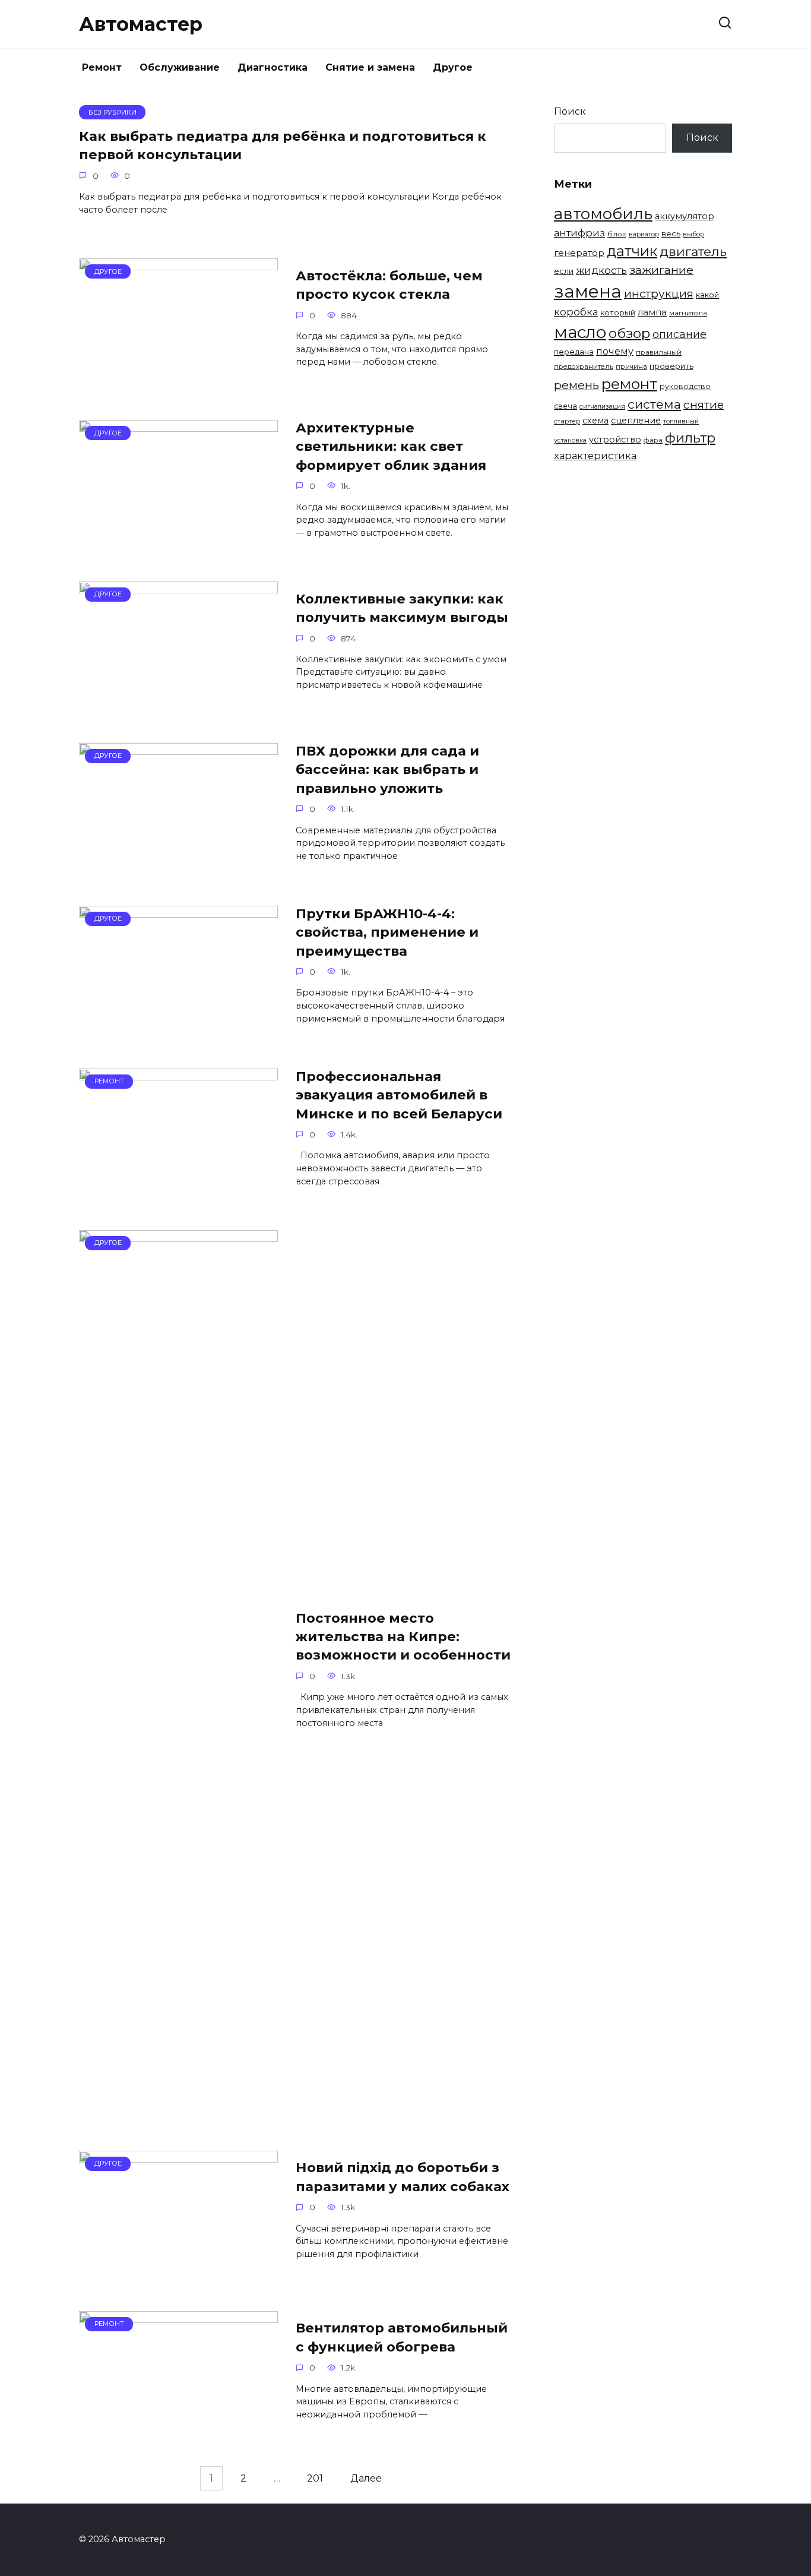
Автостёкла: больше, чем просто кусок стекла (389, 285)
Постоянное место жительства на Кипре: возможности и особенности (403, 1637)
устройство (615, 440)
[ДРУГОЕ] (178, 382)
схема (595, 421)
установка (570, 440)
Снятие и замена (370, 67)
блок (617, 234)
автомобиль (603, 214)
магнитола (688, 313)
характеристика (595, 456)
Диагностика (273, 67)
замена (588, 291)
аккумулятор (685, 216)
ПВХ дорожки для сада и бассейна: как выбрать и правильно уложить (387, 769)
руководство (685, 386)
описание (679, 334)
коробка (576, 312)
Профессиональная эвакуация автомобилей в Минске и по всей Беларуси (399, 1095)
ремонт (629, 384)
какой (707, 295)
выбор (693, 234)
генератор (579, 253)
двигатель (693, 251)
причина (631, 366)
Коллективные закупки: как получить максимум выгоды (402, 608)
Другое (453, 67)
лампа (652, 312)
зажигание (661, 270)
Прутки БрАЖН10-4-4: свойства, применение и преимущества (387, 932)
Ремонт (102, 67)
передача (574, 352)
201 (315, 2478)
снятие (704, 404)
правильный (659, 352)
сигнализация (602, 407)
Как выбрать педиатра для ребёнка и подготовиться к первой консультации (283, 145)
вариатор (644, 234)
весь (671, 233)
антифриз (579, 233)
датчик (632, 251)
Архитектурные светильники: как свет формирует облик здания (391, 446)
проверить (671, 366)
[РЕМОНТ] (178, 1192)
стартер (567, 421)
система (654, 404)
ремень (576, 385)
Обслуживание (180, 67)
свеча (566, 406)
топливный (681, 421)
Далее (366, 2478)
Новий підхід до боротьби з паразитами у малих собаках (403, 2177)
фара (653, 440)
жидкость (601, 270)
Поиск (570, 111)
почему (615, 351)
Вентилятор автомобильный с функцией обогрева (402, 2338)
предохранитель (584, 366)
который (618, 313)
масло (580, 332)
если (564, 271)
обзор (629, 333)
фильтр (690, 438)
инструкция (659, 294)
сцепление (636, 421)
